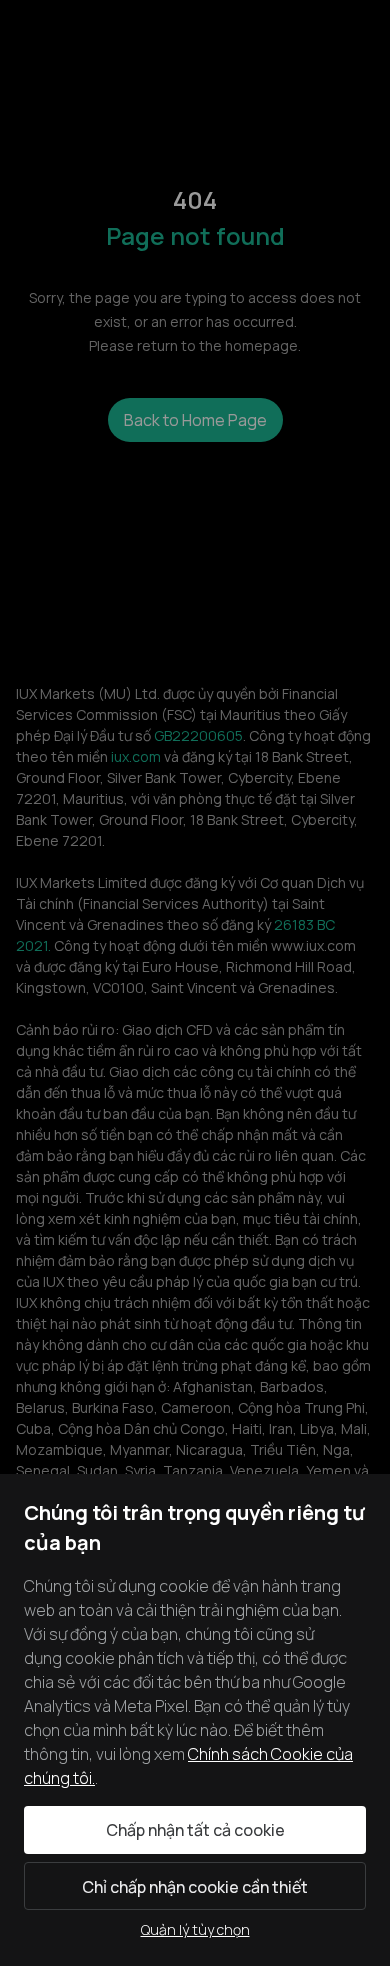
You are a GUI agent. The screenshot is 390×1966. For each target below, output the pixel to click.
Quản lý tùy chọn (195, 1929)
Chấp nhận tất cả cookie (195, 1830)
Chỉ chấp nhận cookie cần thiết (195, 1887)
